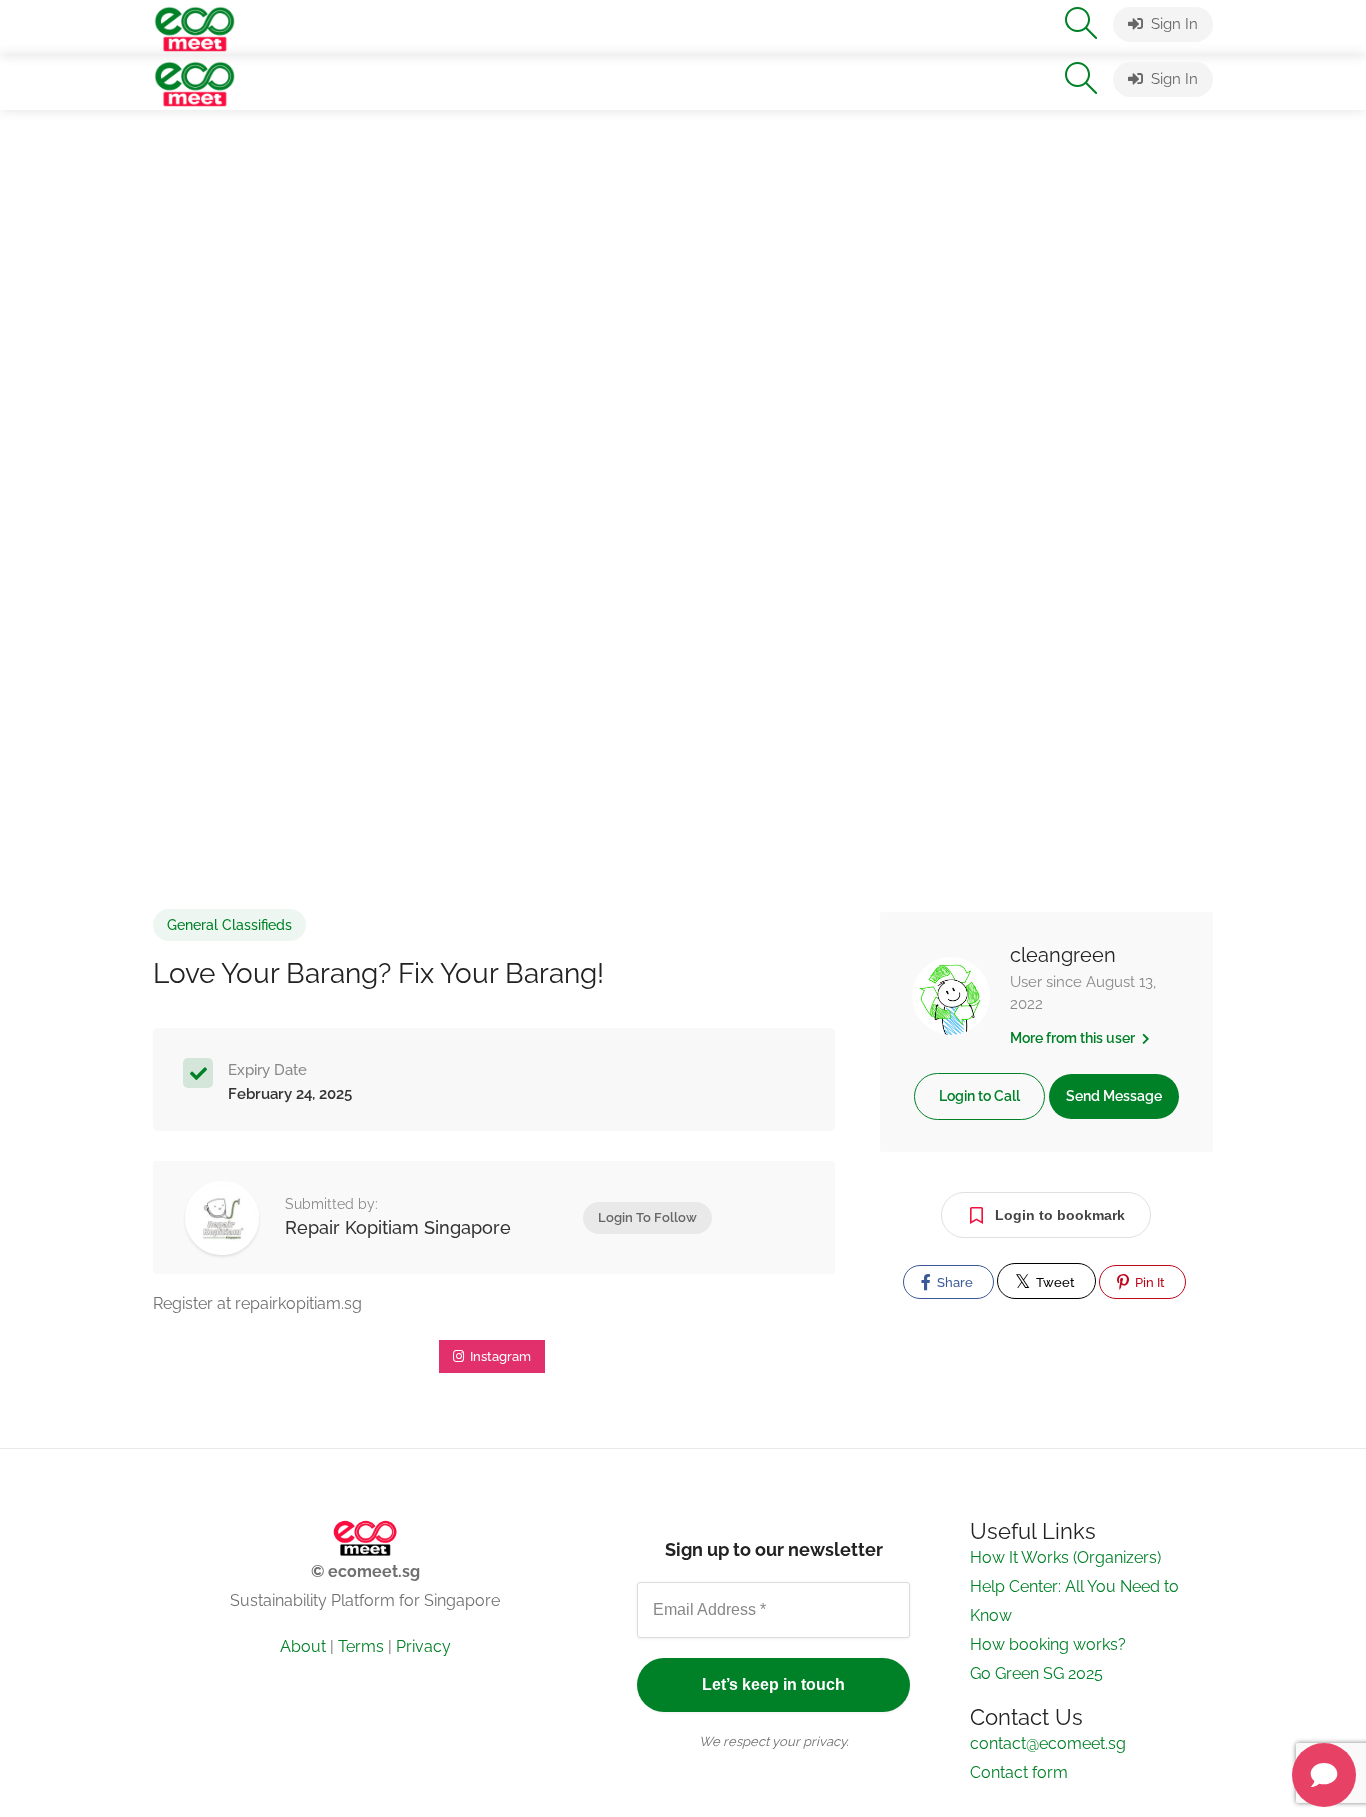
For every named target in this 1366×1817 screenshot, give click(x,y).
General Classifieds (229, 925)
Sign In (1172, 24)
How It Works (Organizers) (1065, 1557)
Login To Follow (647, 1217)
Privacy (423, 1646)
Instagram (499, 1356)
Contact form (1019, 1772)
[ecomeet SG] (194, 27)
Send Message (1114, 1096)
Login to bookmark (1060, 1215)
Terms (361, 1646)
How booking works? (1048, 1644)
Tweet (1054, 1282)
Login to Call (979, 1096)
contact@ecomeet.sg (1048, 1743)
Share (953, 1282)
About (303, 1646)
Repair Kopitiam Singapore (398, 1227)
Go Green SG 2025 (1036, 1673)
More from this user (1074, 1038)
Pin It (1148, 1282)
